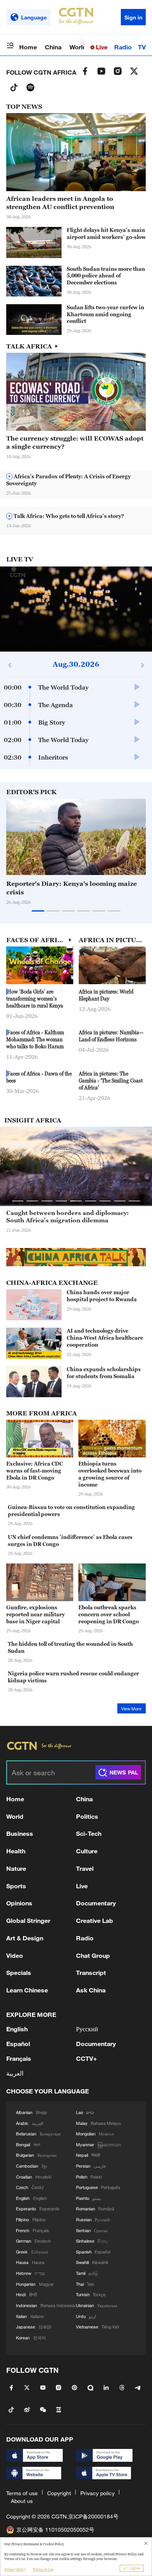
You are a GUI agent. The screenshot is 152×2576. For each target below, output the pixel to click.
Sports (16, 1886)
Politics (87, 1816)
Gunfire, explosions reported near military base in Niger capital (35, 1614)
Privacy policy (97, 2493)
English (17, 2029)
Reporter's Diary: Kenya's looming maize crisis (72, 888)
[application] (76, 609)
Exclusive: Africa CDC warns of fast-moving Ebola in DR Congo (34, 1471)
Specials (19, 1972)
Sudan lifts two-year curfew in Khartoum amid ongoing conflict (105, 314)
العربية (15, 2073)
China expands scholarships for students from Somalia (104, 1373)
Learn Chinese (27, 1990)
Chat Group (93, 1955)
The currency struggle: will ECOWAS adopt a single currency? (75, 442)
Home (28, 47)
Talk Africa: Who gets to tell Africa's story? (68, 516)
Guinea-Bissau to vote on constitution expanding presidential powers (71, 1511)
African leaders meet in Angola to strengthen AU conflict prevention (60, 203)
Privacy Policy (15, 2569)
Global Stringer (28, 1920)
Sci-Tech (89, 1833)
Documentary (96, 1903)
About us (22, 2501)
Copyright (59, 2493)
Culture (87, 1851)
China (53, 47)
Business (20, 1833)
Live (101, 47)
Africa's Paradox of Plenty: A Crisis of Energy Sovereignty (68, 480)
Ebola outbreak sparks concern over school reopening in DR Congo (109, 1614)
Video (15, 1955)
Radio (123, 47)
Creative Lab (95, 1920)
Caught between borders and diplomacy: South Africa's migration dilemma (68, 1217)
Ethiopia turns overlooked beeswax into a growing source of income (110, 1474)
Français (19, 2058)
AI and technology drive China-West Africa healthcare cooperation (105, 1338)
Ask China (91, 1990)
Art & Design (25, 1938)
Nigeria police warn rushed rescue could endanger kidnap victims (73, 1677)
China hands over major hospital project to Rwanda (102, 1296)
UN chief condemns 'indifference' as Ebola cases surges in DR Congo (70, 1541)
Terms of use (22, 2493)
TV (142, 47)
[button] (41, 331)
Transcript (91, 1972)
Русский (87, 2029)
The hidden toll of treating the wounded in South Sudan (70, 1647)
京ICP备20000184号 (93, 2516)
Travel (85, 1868)
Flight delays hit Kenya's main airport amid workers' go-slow (106, 234)
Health (16, 1851)
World (78, 47)
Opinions (19, 1903)
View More (131, 1709)
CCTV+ (87, 2058)
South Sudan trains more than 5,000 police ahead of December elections (106, 276)
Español (18, 2044)
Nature (16, 1868)
